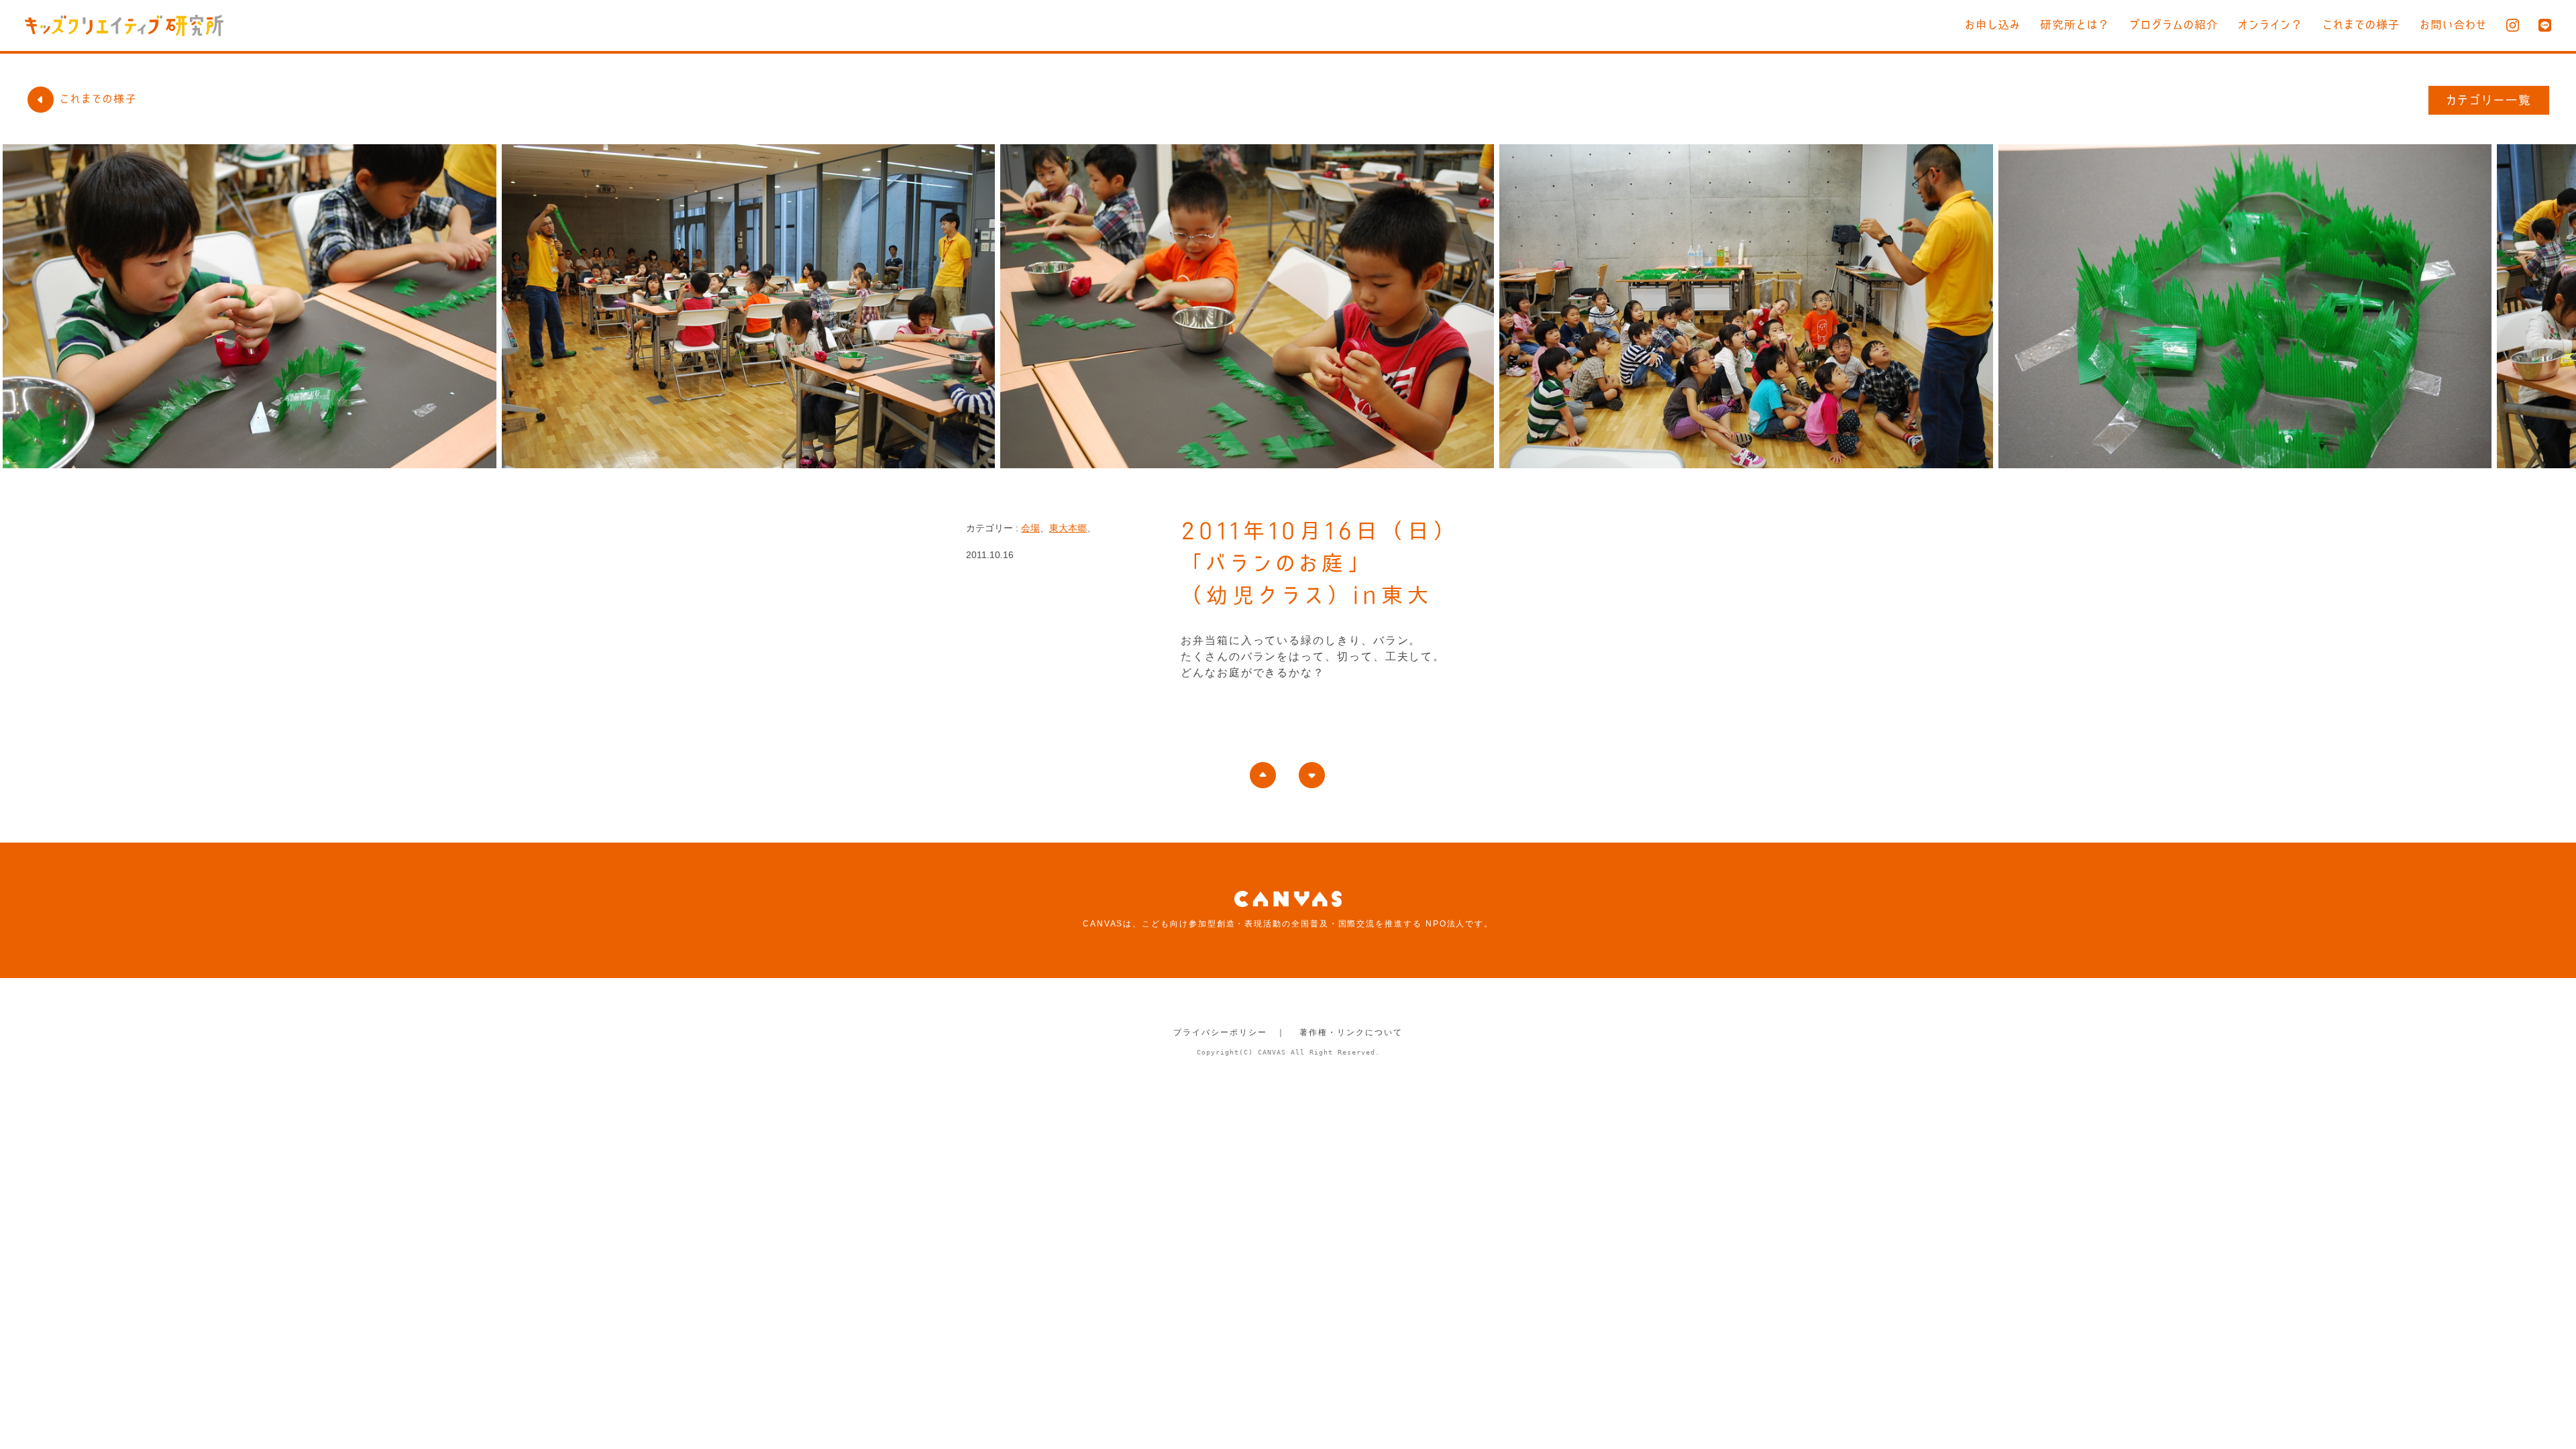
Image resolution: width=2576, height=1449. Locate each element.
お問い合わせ (2453, 24)
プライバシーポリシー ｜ (1229, 1032)
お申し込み (1993, 24)
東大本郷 (1068, 528)
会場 (1030, 528)
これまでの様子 (2361, 24)
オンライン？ (2270, 24)
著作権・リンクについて (1351, 1032)
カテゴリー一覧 (2489, 100)
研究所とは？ (2075, 24)
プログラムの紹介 (2174, 24)
